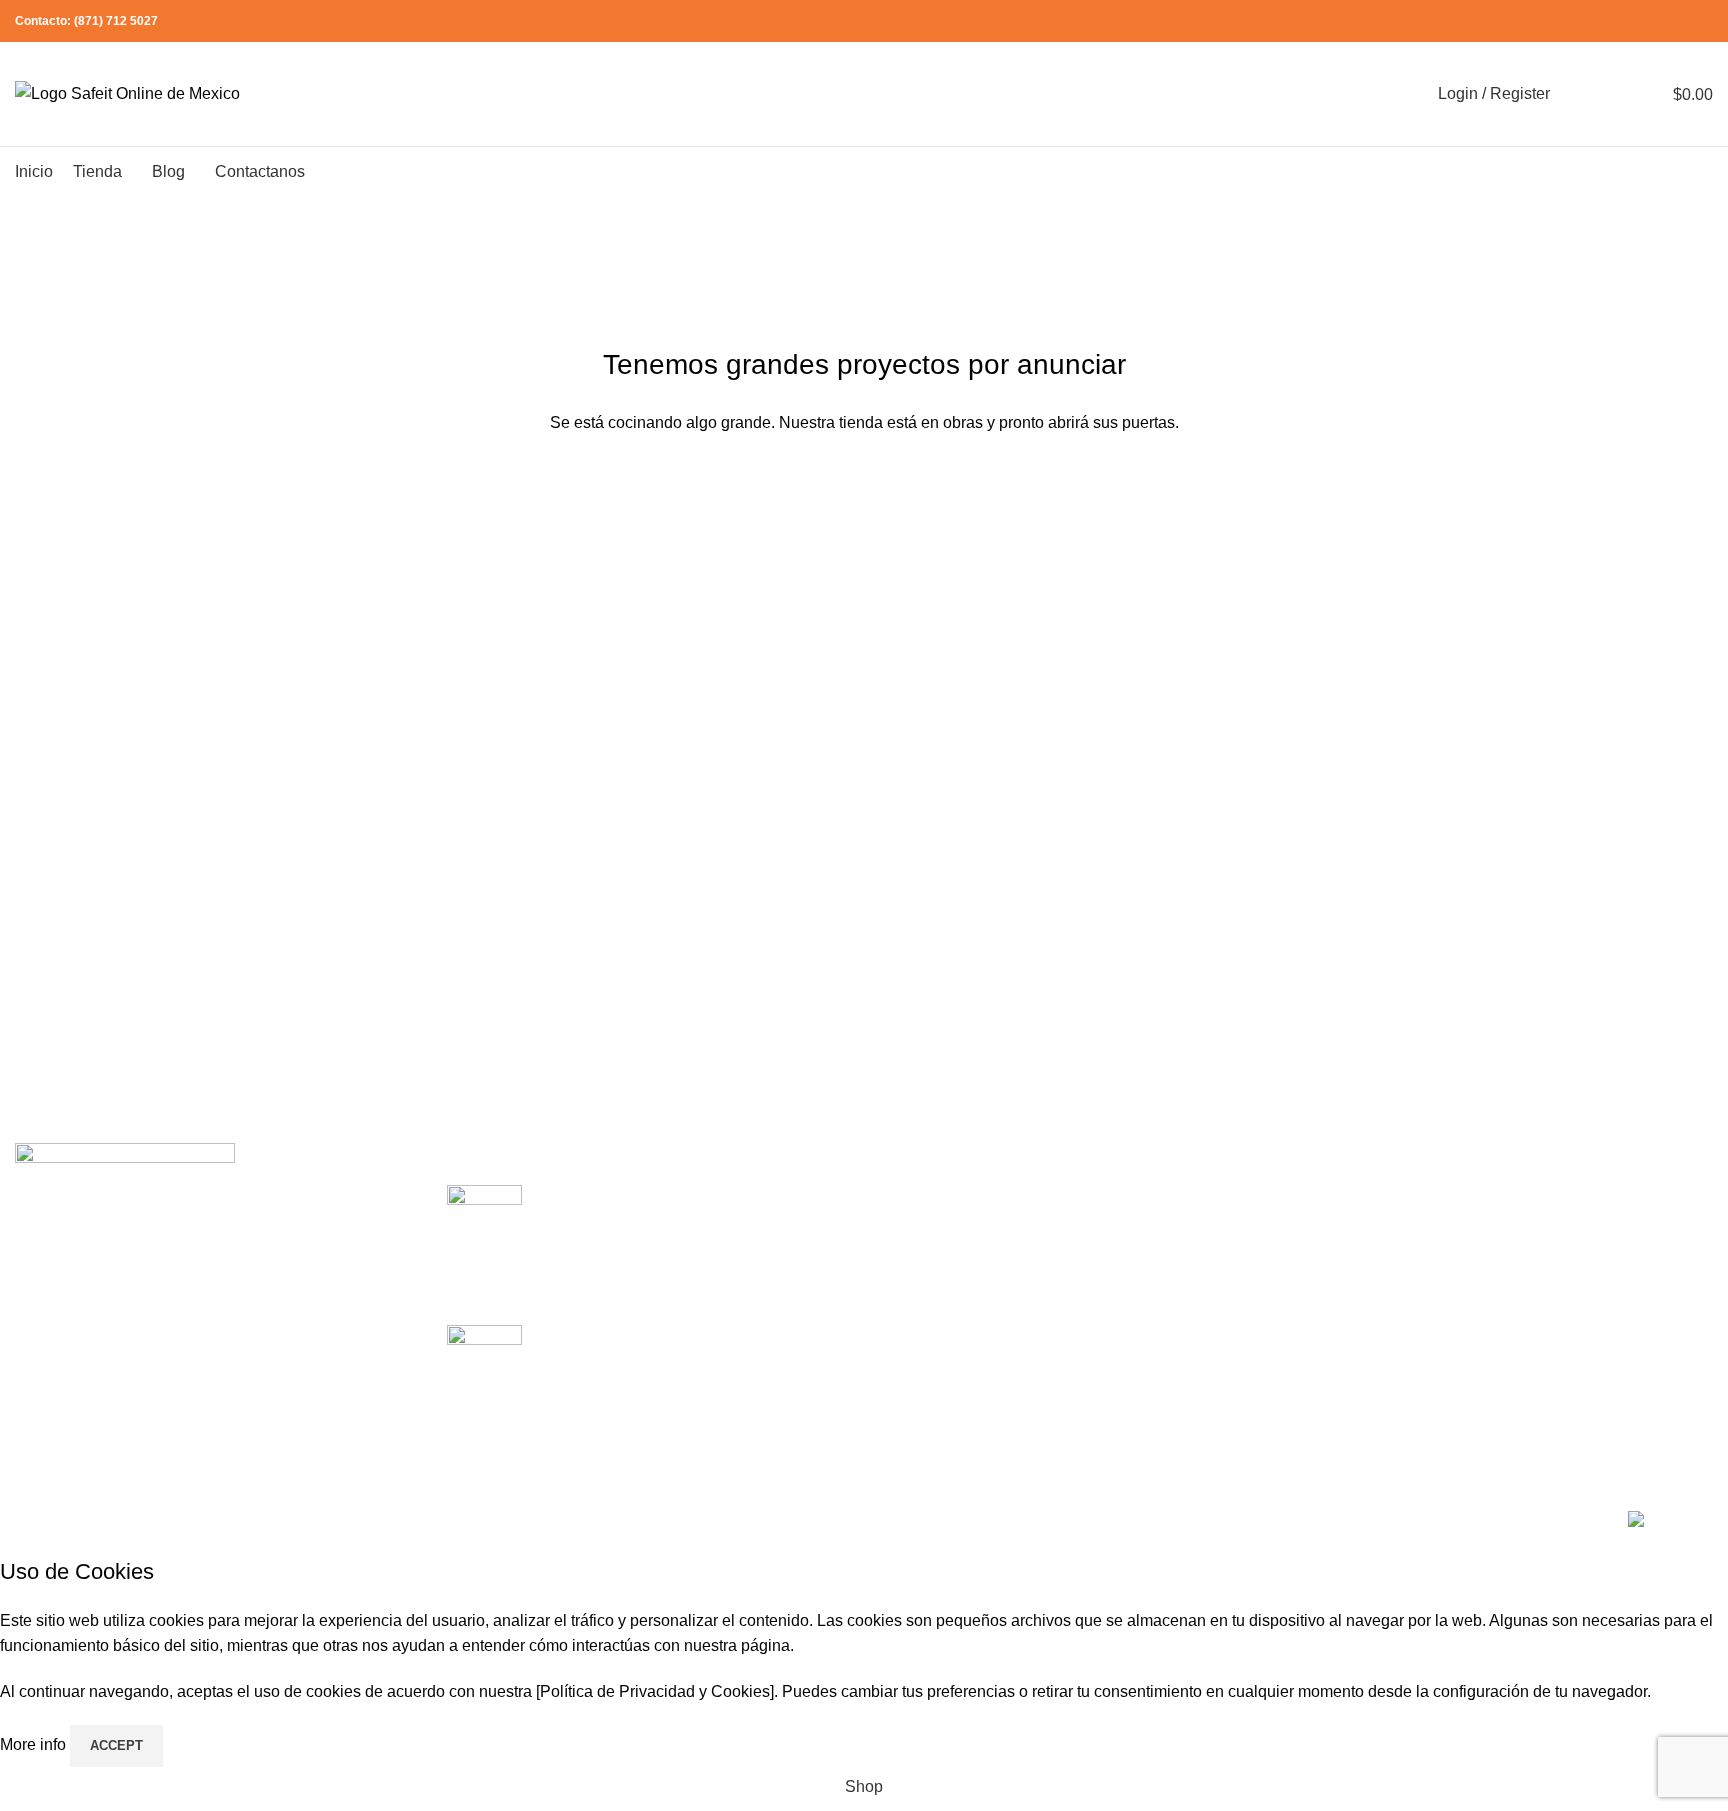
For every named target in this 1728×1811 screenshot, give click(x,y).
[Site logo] (127, 92)
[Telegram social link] (1701, 21)
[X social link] (1632, 21)
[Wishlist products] (1614, 94)
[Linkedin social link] (1678, 21)
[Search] (1578, 94)
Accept (116, 1745)
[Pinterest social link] (1655, 21)
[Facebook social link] (1609, 21)
